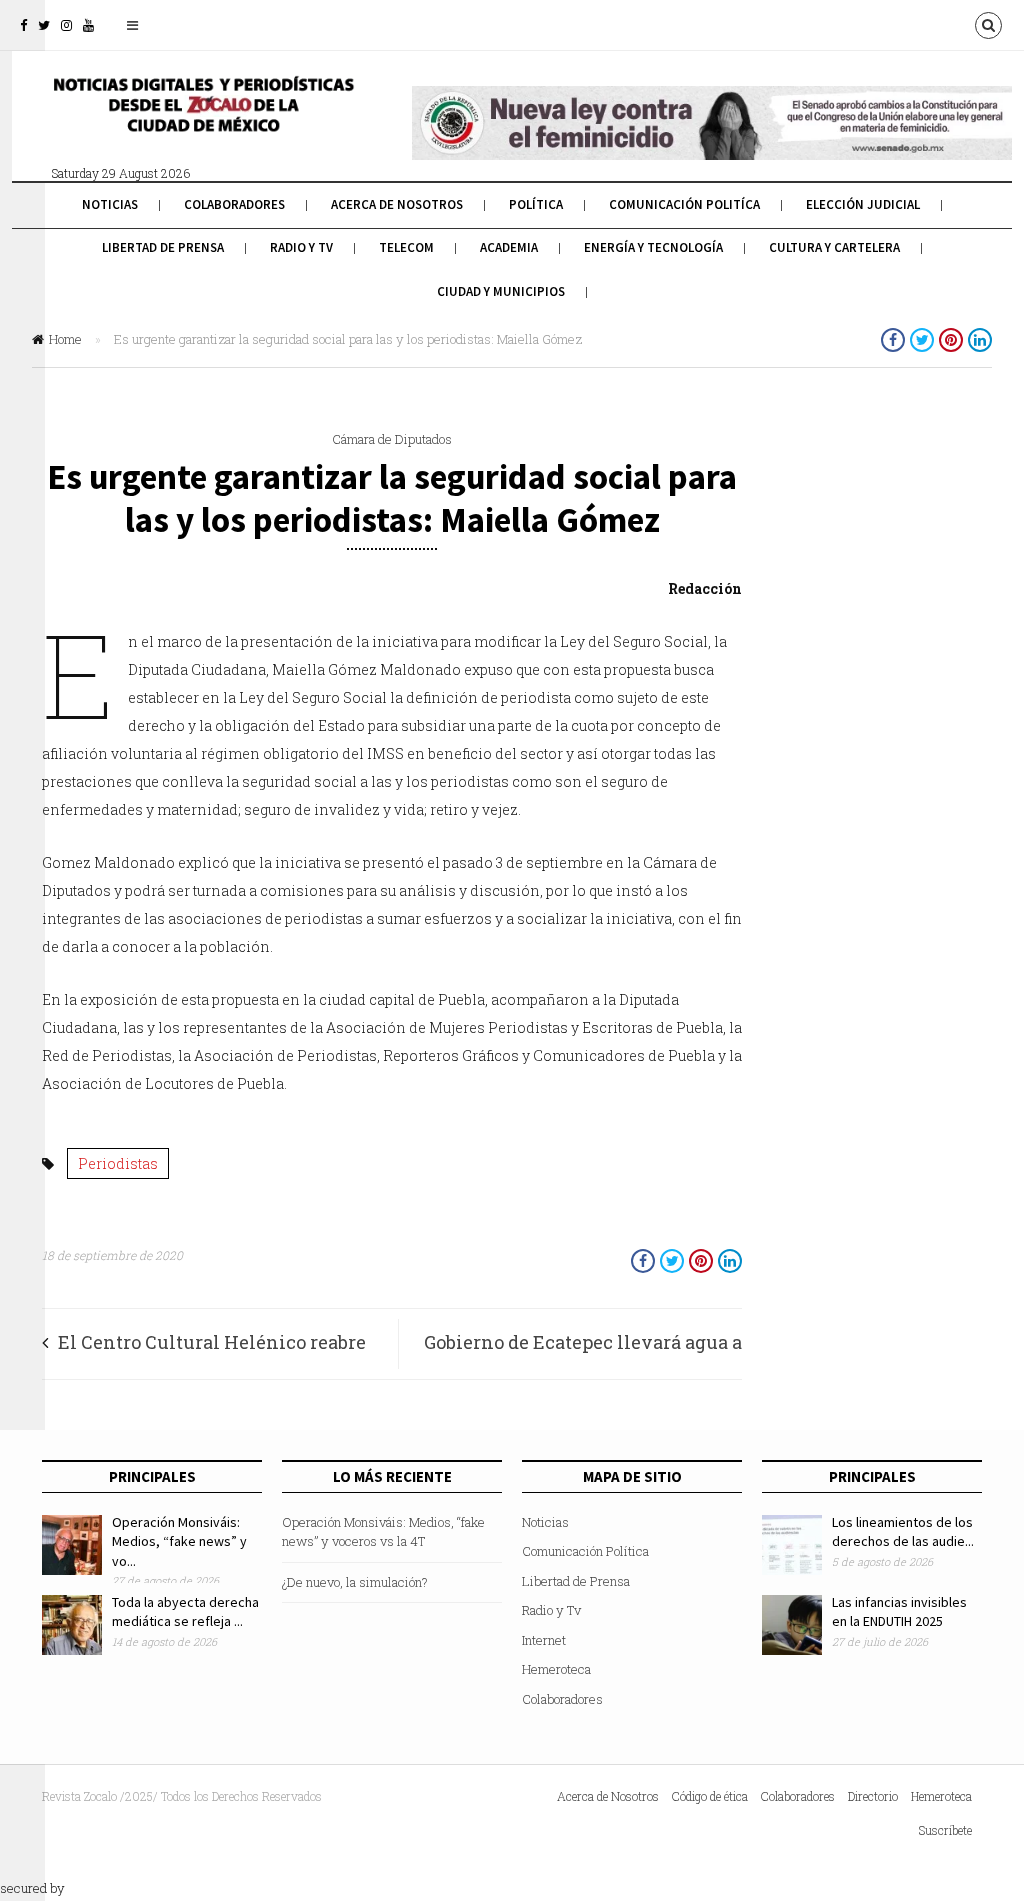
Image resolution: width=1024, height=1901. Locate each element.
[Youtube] (88, 25)
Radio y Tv (301, 247)
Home (65, 339)
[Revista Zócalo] (202, 118)
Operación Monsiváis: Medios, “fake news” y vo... (179, 1541)
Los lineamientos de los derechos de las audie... (903, 1532)
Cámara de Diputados (392, 439)
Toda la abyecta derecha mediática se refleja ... (185, 1612)
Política (536, 204)
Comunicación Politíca (684, 204)
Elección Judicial (863, 204)
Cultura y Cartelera (834, 247)
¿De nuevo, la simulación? (355, 1582)
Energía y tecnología (653, 247)
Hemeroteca (556, 1669)
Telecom (406, 247)
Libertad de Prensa (163, 247)
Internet (544, 1640)
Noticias (110, 204)
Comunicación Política (585, 1551)
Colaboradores (234, 204)
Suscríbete (945, 1830)
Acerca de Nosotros (397, 204)
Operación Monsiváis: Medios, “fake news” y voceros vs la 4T (383, 1532)
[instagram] (66, 25)
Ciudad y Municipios (501, 291)
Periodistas (118, 1163)
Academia (509, 247)
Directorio (873, 1796)
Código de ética (710, 1796)
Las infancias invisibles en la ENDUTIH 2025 (899, 1612)
